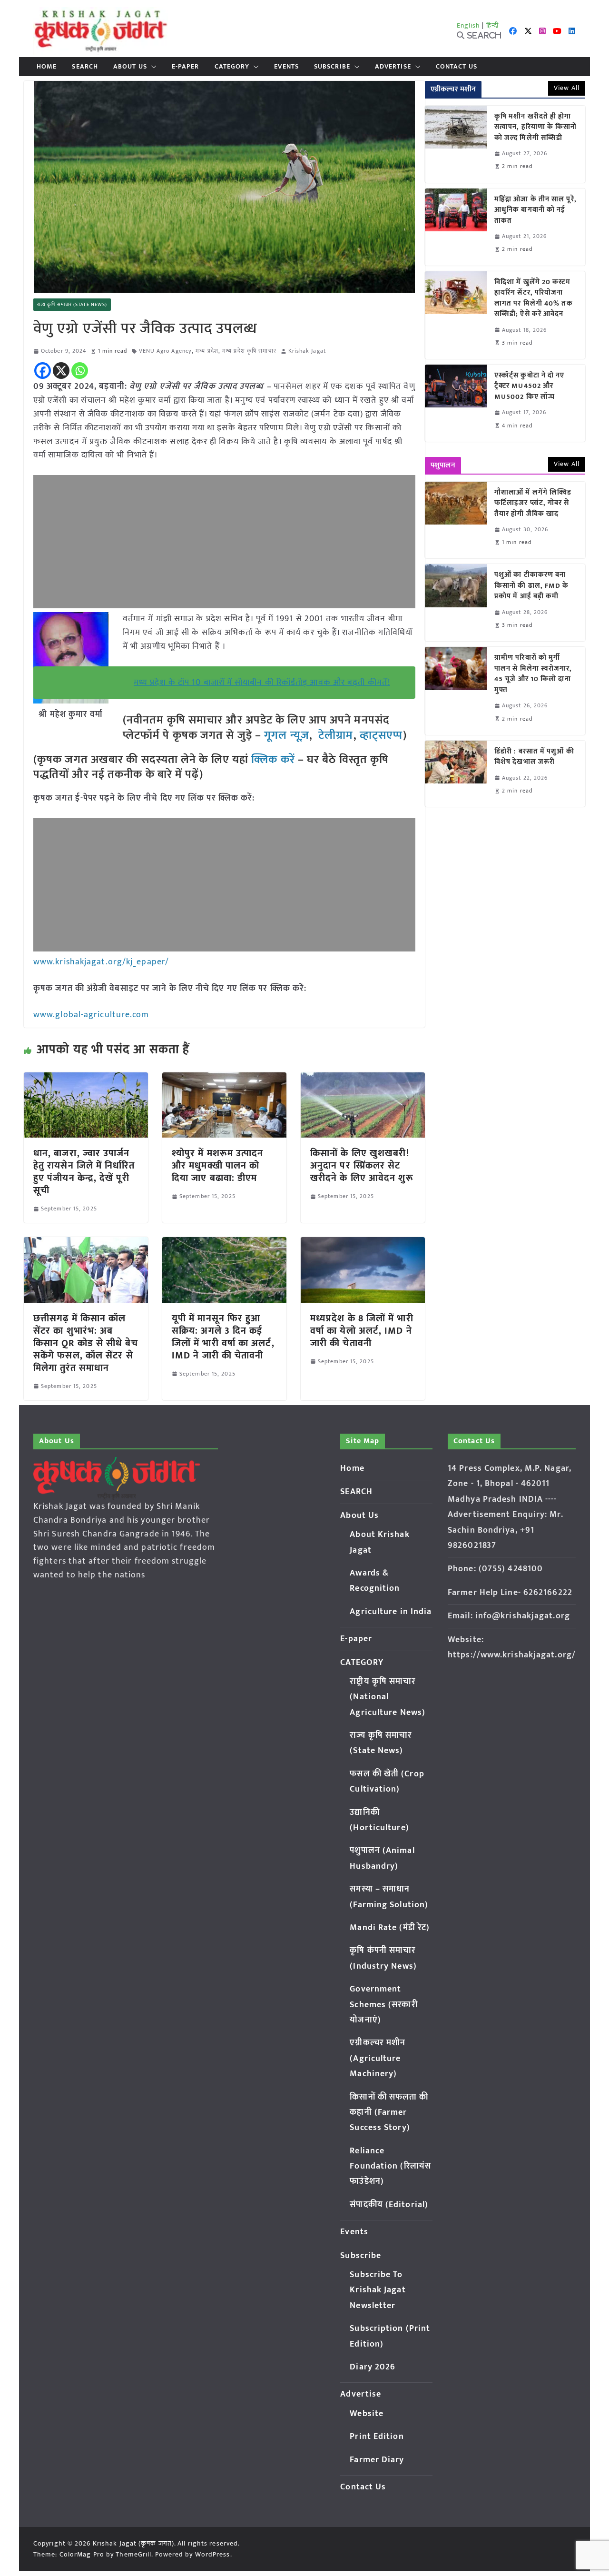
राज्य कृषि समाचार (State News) (72, 305)
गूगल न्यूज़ (285, 735)
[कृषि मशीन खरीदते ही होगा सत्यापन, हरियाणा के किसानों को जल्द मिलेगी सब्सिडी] (456, 144)
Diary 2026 (373, 2367)
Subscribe (332, 67)
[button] (152, 67)
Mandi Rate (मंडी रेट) (390, 1928)
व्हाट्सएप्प (382, 735)
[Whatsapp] (80, 371)
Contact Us (457, 67)
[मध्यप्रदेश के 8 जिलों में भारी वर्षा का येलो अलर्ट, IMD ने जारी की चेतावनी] (363, 1244)
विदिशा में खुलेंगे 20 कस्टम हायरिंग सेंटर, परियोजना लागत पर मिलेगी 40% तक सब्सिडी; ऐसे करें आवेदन (534, 298)
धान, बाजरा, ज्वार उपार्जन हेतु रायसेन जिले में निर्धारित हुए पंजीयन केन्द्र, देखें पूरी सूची (84, 1172)
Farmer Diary (377, 2460)
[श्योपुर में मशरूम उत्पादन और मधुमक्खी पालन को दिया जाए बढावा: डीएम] (224, 1079)
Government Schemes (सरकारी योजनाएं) (383, 2005)
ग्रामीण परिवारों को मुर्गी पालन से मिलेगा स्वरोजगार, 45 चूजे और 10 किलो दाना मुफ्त (533, 674)
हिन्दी (492, 25)
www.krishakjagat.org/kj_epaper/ (101, 962)
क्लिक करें (273, 760)
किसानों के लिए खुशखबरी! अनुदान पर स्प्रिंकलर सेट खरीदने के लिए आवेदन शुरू (362, 1166)
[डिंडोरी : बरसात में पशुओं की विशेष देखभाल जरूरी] (456, 774)
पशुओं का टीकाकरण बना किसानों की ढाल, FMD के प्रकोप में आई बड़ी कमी (532, 586)
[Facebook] (43, 371)
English (469, 25)
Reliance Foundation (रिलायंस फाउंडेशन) (390, 2166)
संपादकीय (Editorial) (389, 2205)
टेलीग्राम (336, 735)
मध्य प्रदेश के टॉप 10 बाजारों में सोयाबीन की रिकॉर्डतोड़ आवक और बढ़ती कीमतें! (262, 683)
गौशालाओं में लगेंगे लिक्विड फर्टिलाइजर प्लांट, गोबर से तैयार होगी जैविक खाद (533, 504)
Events (286, 67)
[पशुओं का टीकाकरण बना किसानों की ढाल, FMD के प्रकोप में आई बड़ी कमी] (456, 603)
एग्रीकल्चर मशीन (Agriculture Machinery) (378, 2058)
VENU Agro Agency (166, 351)
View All (567, 88)
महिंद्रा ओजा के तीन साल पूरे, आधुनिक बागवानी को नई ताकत (535, 210)
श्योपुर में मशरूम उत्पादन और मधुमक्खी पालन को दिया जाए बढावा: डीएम (218, 1166)
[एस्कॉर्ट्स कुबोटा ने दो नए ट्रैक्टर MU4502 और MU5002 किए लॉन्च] (456, 403)
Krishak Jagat (307, 351)
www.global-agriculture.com (91, 1015)
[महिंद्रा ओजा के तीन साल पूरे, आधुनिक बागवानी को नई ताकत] (456, 227)
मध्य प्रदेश (207, 351)
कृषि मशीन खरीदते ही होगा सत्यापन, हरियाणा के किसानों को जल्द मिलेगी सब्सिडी (536, 128)
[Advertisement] (224, 542)
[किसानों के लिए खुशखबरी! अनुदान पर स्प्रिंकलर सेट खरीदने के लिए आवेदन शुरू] (363, 1079)
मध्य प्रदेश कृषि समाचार (249, 351)
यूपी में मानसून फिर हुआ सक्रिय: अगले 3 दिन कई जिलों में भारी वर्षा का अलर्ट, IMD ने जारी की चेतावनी (223, 1337)
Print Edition (377, 2437)
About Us (130, 67)
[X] (61, 371)
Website (367, 2414)
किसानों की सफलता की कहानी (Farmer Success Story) (389, 2113)
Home (47, 67)
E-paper (186, 67)
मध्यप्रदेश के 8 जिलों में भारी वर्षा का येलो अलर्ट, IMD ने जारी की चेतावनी (362, 1331)
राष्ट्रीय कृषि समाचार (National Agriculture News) (388, 1697)
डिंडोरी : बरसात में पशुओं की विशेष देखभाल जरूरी (534, 757)
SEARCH (85, 67)
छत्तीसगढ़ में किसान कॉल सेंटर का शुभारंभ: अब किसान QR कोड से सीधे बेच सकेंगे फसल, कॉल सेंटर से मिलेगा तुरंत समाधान (86, 1343)
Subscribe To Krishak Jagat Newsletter (378, 2290)
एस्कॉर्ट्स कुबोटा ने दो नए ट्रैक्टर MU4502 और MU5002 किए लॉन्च (530, 386)
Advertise (393, 67)
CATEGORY (232, 67)
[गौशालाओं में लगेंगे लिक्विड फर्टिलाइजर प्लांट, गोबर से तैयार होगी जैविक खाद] (456, 520)
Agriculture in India (391, 1612)
